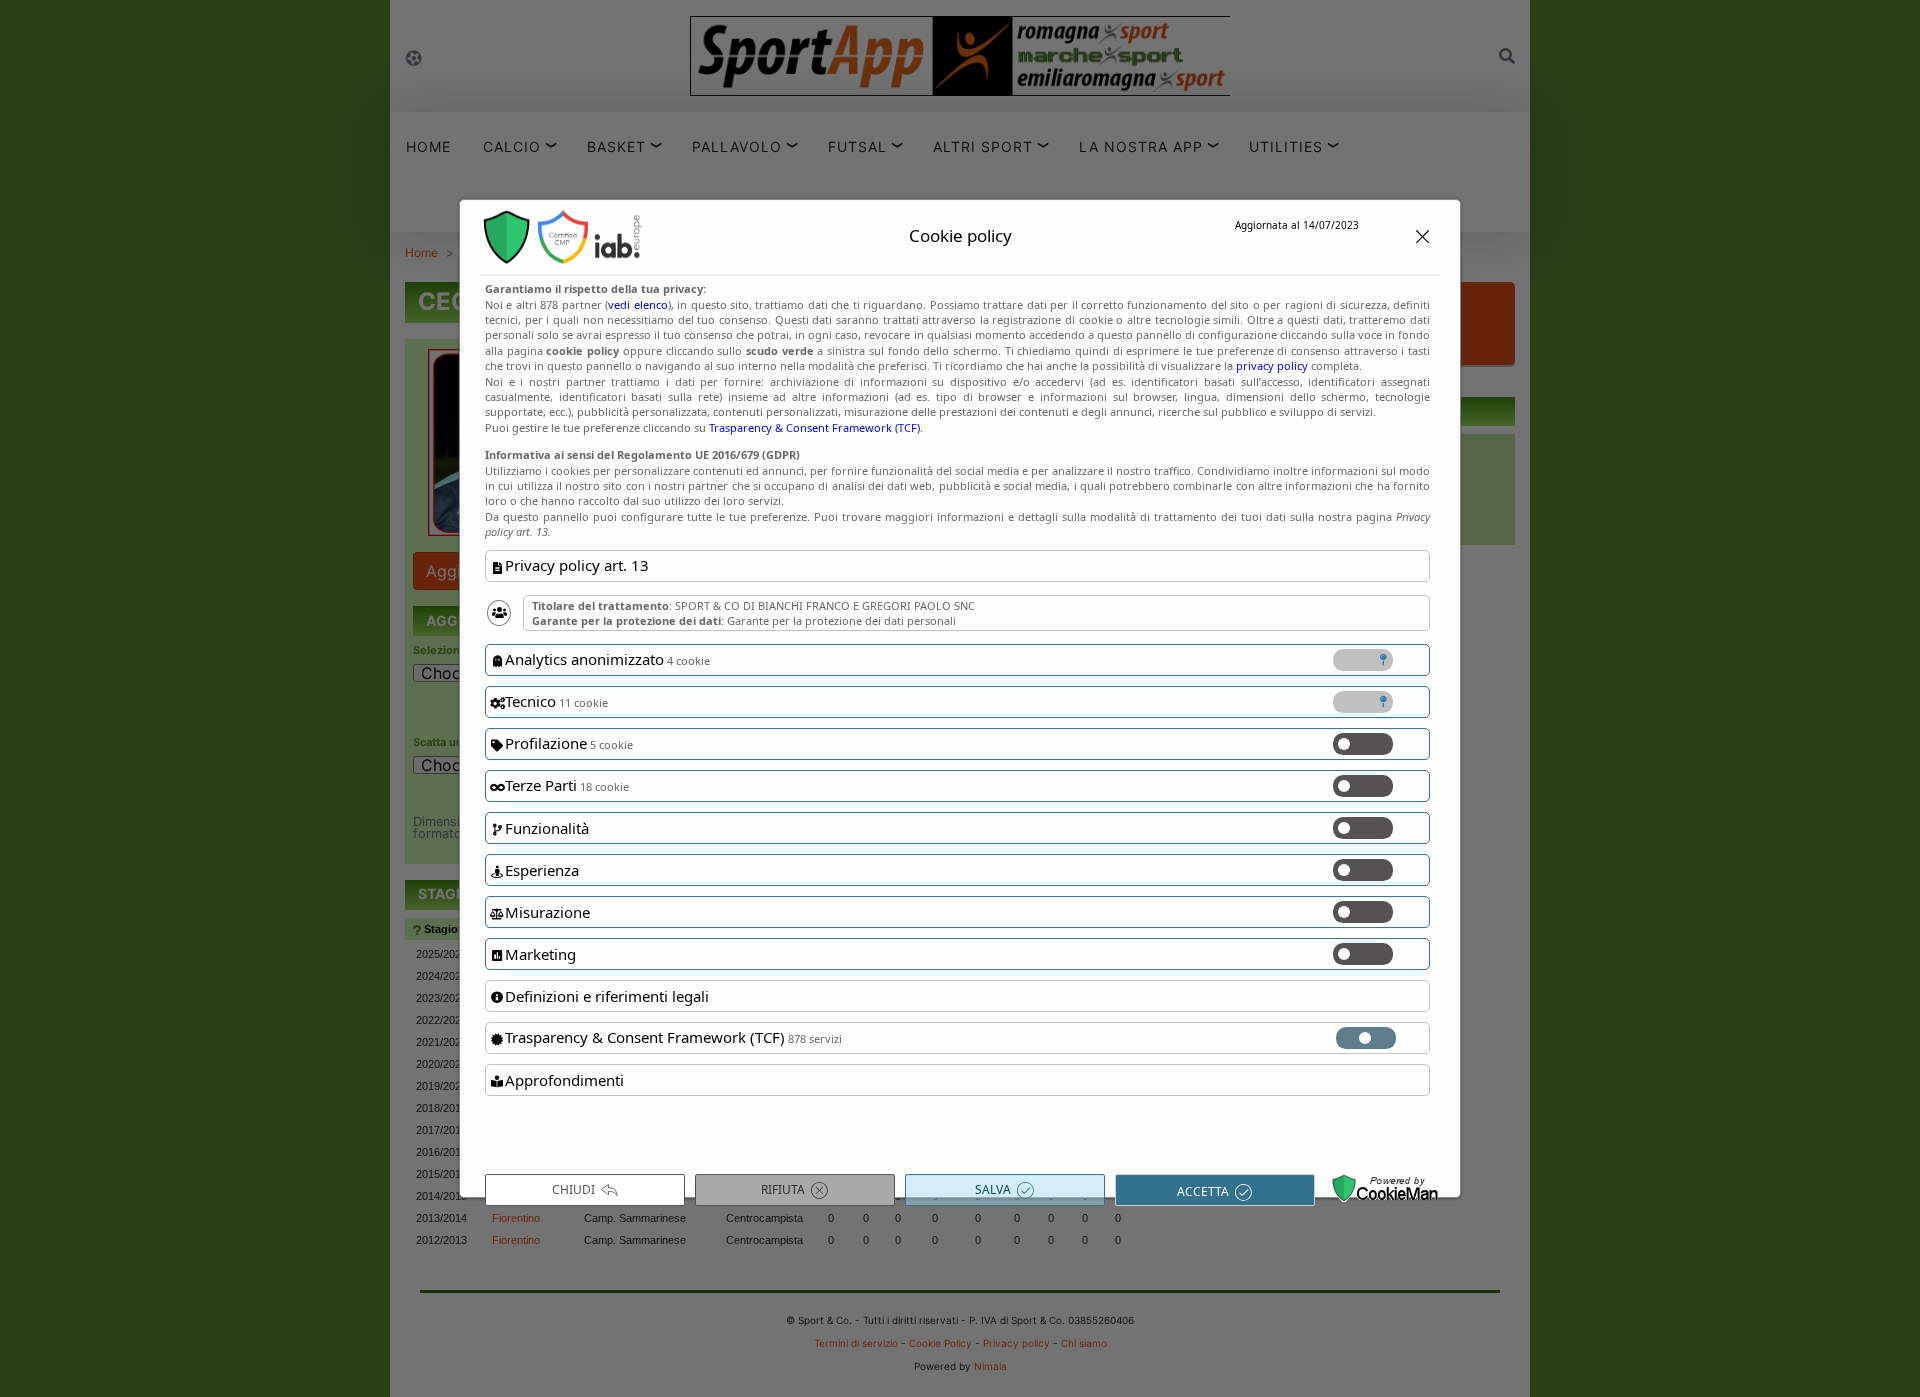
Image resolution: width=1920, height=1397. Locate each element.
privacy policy (1272, 365)
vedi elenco (637, 304)
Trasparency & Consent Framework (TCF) (814, 427)
